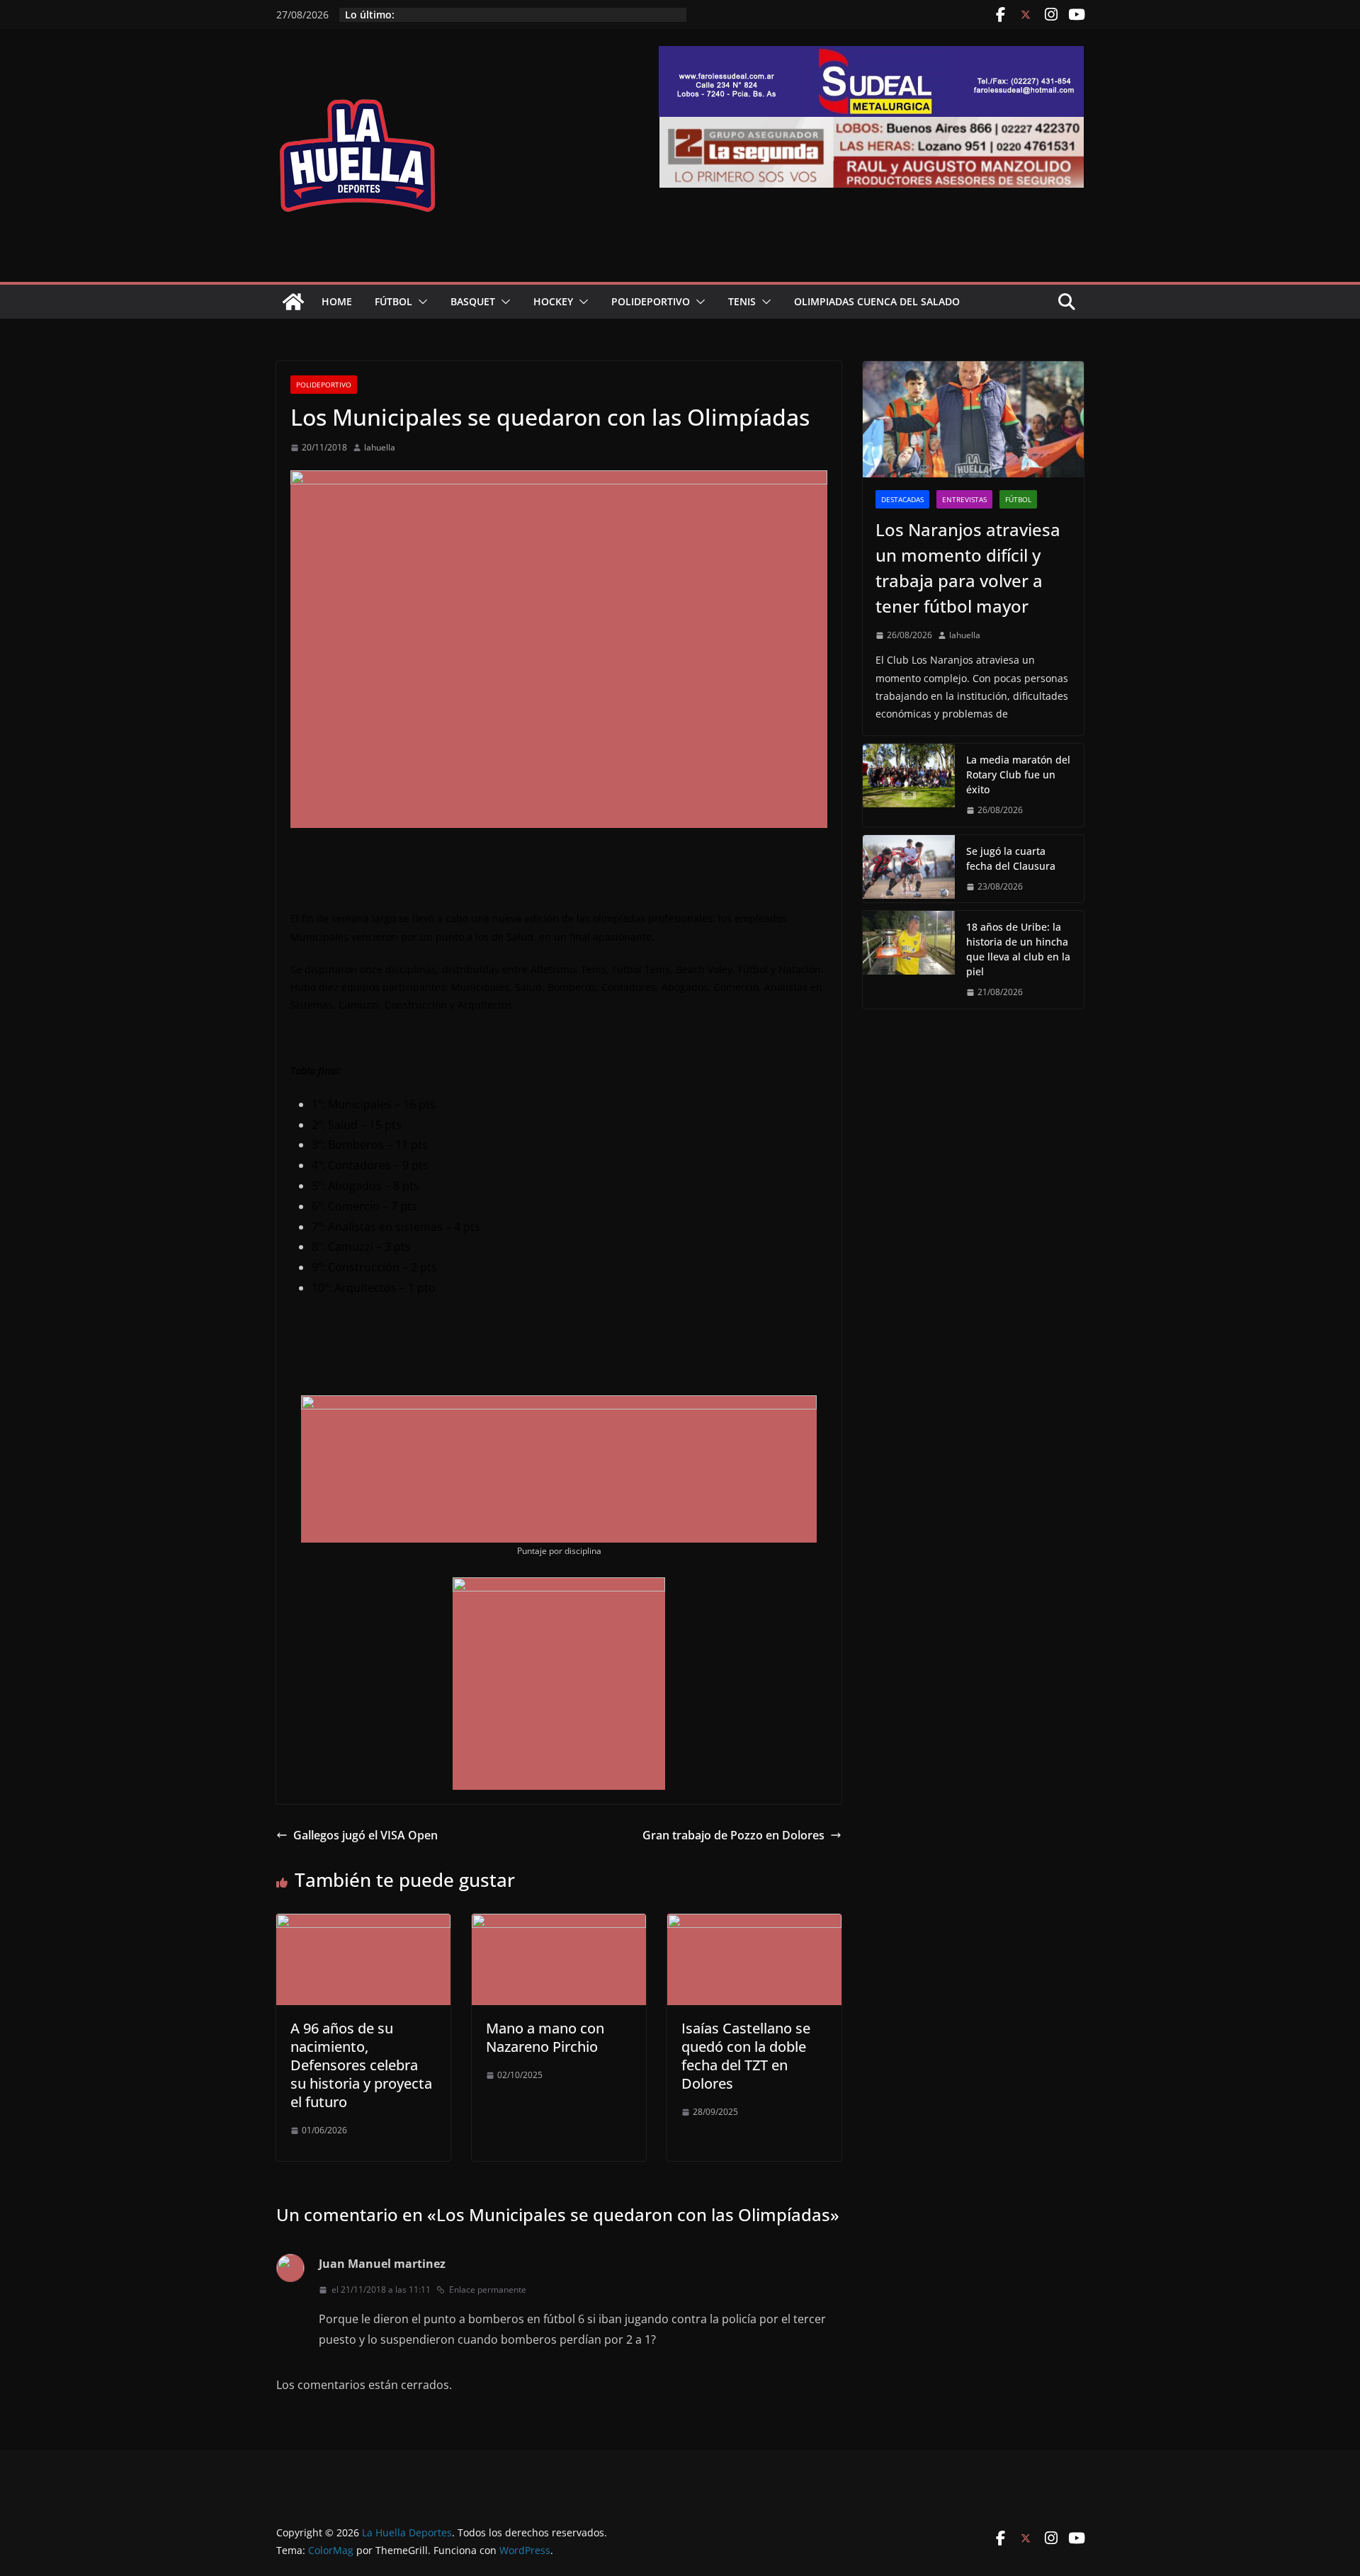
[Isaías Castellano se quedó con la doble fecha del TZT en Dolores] (754, 1924)
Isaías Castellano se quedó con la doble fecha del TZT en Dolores (746, 2056)
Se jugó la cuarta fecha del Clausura (1011, 858)
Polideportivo (651, 301)
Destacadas (902, 499)
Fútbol (393, 301)
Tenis (742, 301)
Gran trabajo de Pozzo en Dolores (733, 1835)
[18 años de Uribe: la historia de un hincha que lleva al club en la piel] (909, 960)
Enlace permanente (488, 2290)
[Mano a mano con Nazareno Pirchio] (559, 1924)
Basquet (473, 301)
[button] (420, 302)
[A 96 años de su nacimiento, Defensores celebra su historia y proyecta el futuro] (363, 1924)
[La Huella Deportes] (293, 302)
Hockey (553, 301)
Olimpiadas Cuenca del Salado (877, 301)
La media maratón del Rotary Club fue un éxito (1018, 774)
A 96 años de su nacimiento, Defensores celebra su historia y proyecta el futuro (361, 2065)
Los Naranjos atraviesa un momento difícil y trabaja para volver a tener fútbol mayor (968, 568)
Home (337, 301)
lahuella (380, 447)
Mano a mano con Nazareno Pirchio (545, 2037)
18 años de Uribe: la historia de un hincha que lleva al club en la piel (1018, 949)
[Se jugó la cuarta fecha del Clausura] (909, 869)
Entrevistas (964, 499)
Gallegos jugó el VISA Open (365, 1835)
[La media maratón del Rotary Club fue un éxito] (909, 785)
